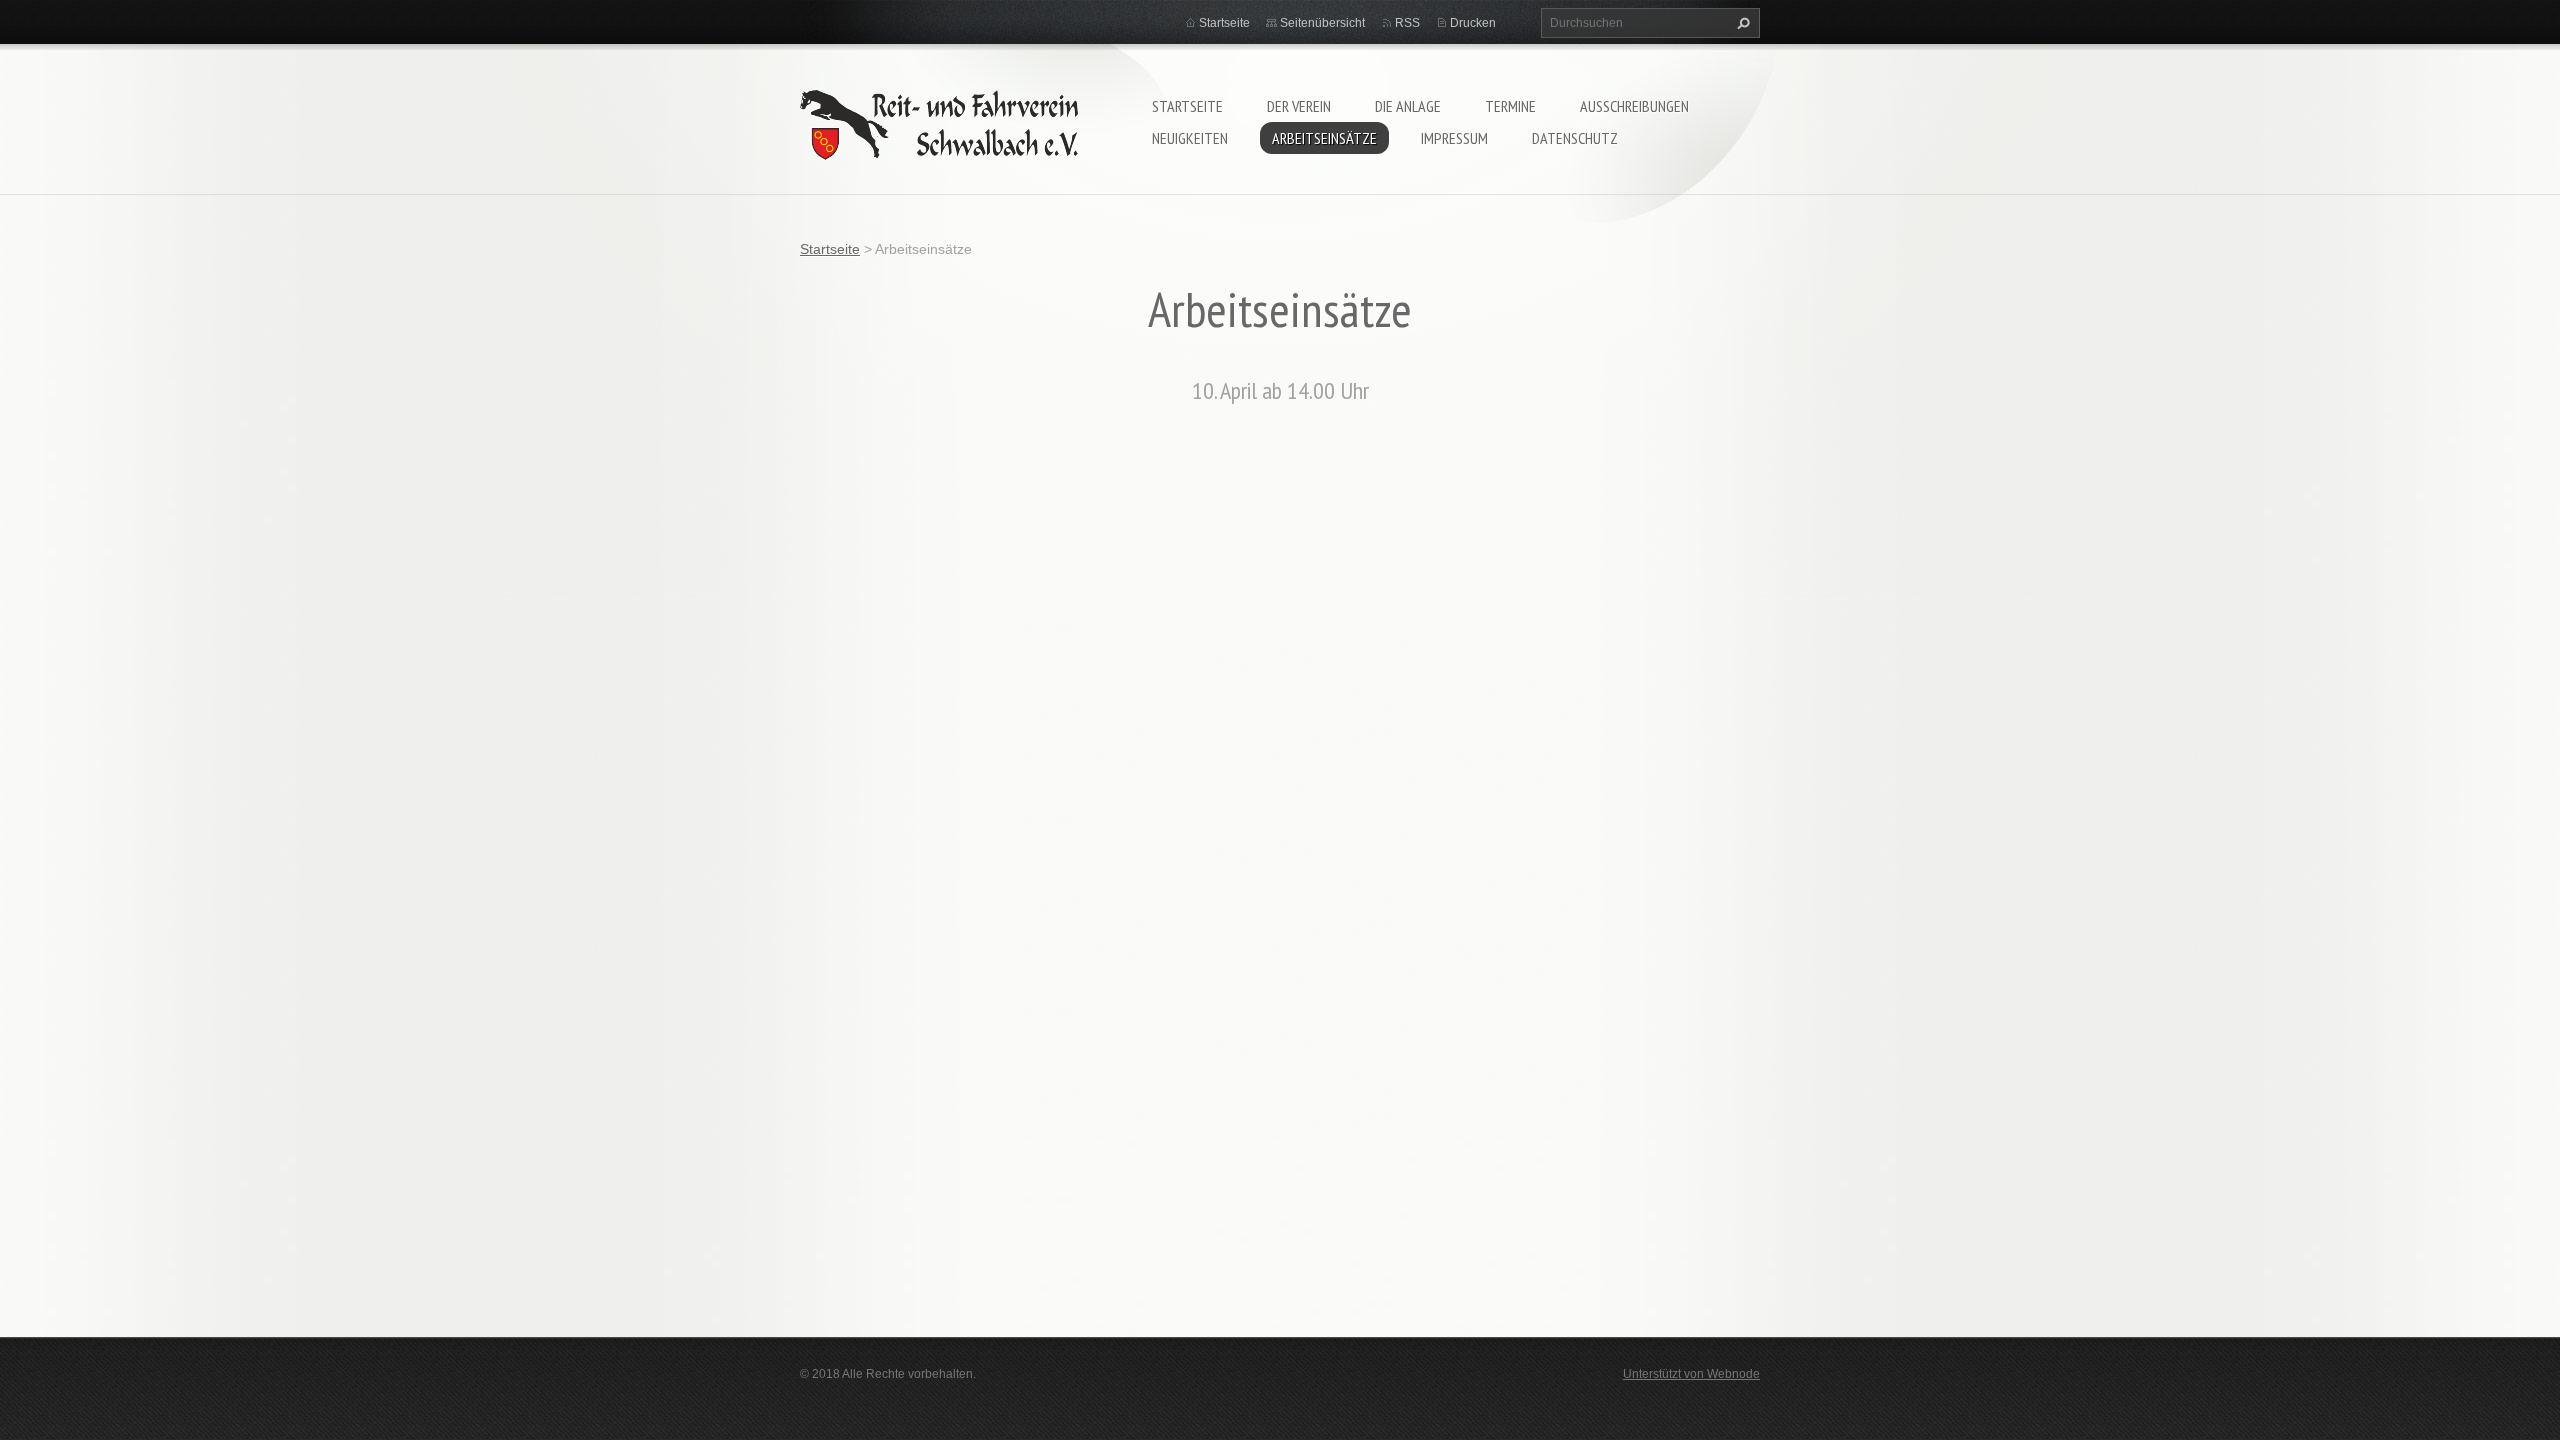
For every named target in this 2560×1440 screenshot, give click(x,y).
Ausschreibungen (1634, 106)
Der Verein (1299, 106)
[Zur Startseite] (939, 120)
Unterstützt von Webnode (1691, 1374)
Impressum (1454, 138)
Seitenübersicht (1322, 23)
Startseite (1187, 106)
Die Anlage (1408, 106)
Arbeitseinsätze (1324, 138)
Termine (1510, 106)
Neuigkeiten (1190, 138)
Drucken (1473, 23)
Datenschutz (1575, 138)
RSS (1407, 23)
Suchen (1741, 23)
